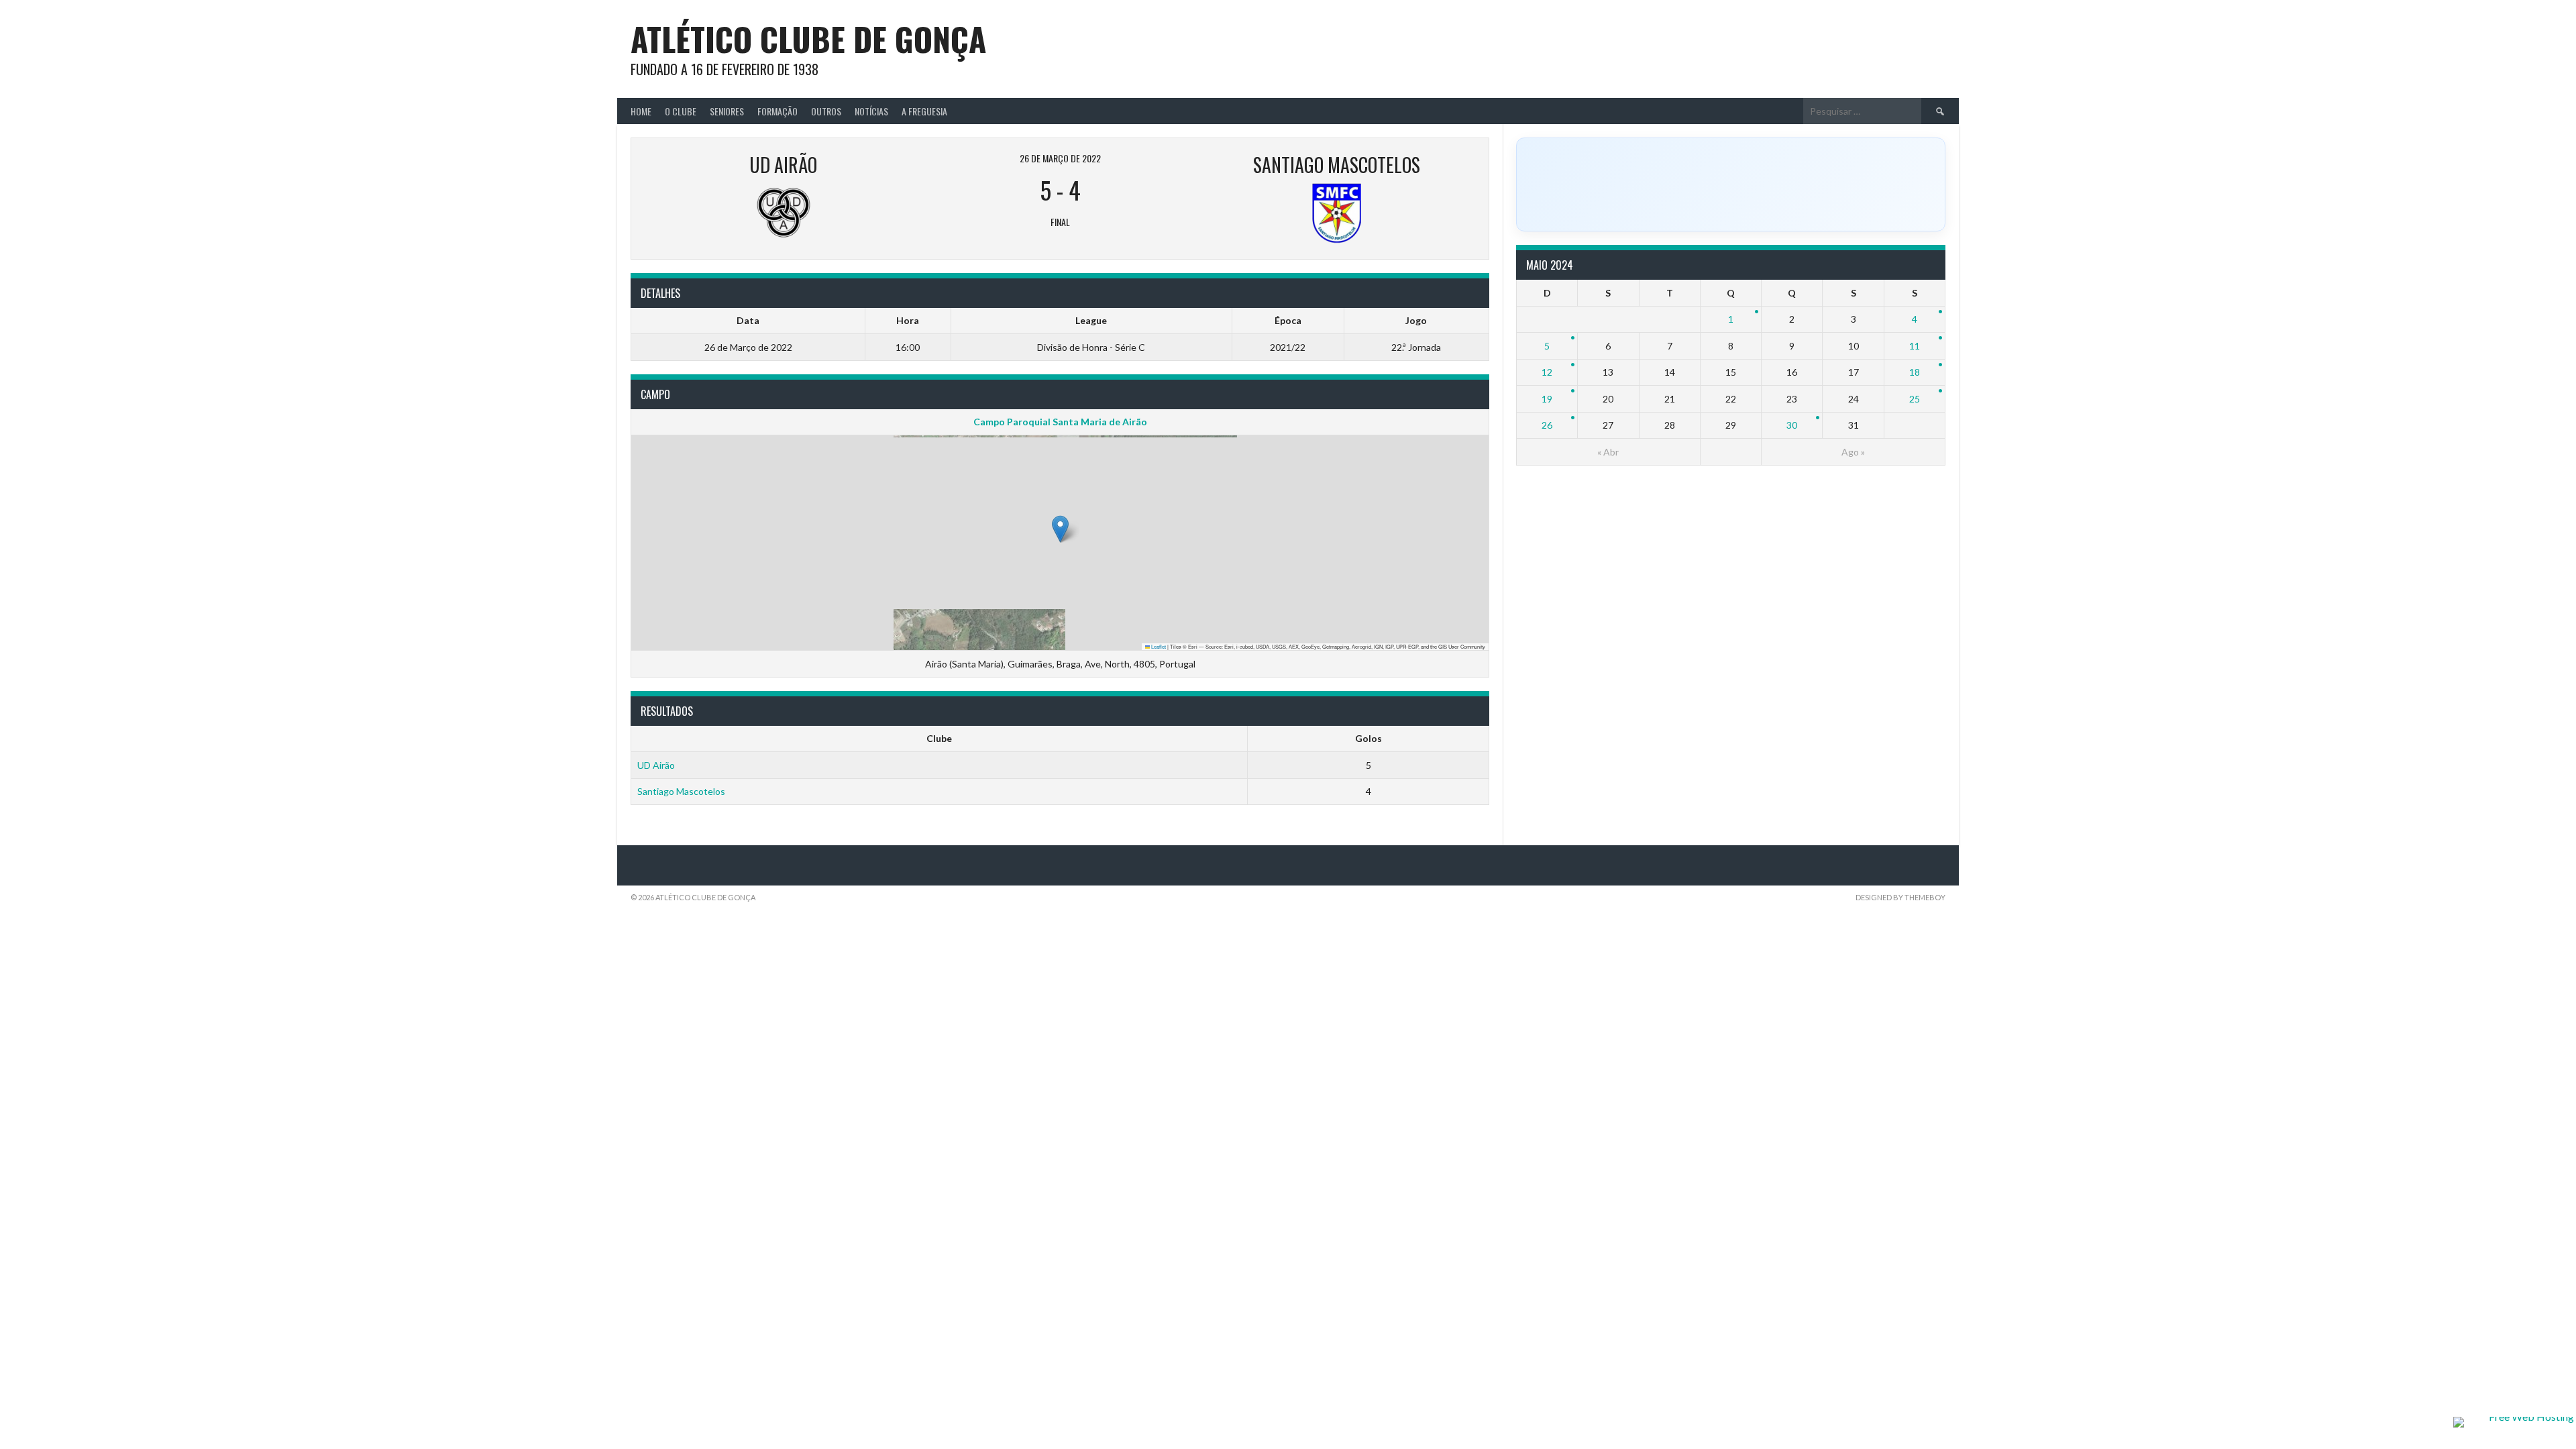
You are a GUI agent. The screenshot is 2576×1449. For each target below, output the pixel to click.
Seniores (727, 111)
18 (1915, 372)
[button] (1060, 529)
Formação (777, 111)
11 (1915, 346)
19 (1547, 399)
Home (641, 111)
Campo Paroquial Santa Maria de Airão (1060, 422)
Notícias (871, 111)
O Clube (681, 111)
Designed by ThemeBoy (1900, 897)
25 (1915, 399)
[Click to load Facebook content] (1731, 184)
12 (1547, 372)
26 (1547, 425)
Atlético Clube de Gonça (808, 39)
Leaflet (1158, 646)
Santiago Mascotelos (681, 791)
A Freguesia (924, 111)
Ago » (1853, 452)
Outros (826, 111)
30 (1792, 425)
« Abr (1608, 452)
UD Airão (656, 765)
